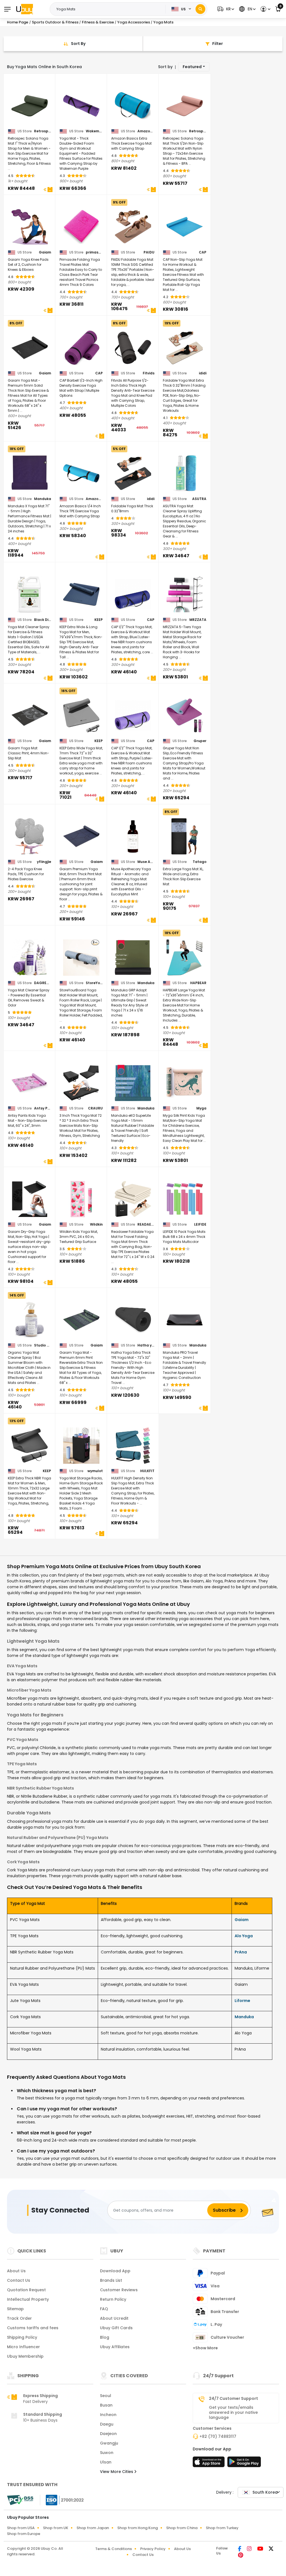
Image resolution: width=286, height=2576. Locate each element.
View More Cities (117, 2472)
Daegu (107, 2424)
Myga (201, 1108)
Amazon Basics (146, 131)
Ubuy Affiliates (115, 2347)
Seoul (106, 2396)
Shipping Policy (22, 2337)
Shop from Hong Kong (138, 2528)
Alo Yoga (244, 1936)
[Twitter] (271, 2549)
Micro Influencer (23, 2347)
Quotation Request (26, 2290)
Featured (192, 67)
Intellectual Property (28, 2299)
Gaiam (45, 252)
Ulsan (106, 2462)
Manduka (43, 499)
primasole (94, 252)
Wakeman (94, 131)
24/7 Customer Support (233, 2398)
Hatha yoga (146, 1345)
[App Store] (209, 2463)
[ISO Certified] (62, 2500)
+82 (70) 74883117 (218, 2436)
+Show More (205, 2348)
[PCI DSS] (20, 2500)
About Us (16, 2271)
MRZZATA (198, 620)
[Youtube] (261, 2549)
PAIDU (149, 252)
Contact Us (19, 2280)
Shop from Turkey (222, 2528)
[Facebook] (240, 2549)
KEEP (99, 620)
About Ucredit (114, 2318)
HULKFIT (147, 1471)
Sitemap (15, 2309)
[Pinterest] (241, 2556)
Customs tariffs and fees (33, 2328)
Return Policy (113, 2299)
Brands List (111, 2280)
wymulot (95, 1471)
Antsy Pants (43, 1108)
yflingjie (44, 862)
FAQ (104, 2309)
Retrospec (43, 131)
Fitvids (149, 373)
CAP (203, 252)
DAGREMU (43, 983)
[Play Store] (244, 2463)
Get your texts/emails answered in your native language (233, 2412)
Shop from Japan (93, 2528)
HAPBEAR (198, 983)
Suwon (107, 2453)
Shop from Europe (24, 2534)
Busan (106, 2405)
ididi (203, 373)
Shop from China (182, 2528)
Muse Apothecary (146, 862)
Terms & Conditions (114, 2549)
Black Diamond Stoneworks (43, 620)
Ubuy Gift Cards (116, 2328)
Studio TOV (43, 1345)
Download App (115, 2271)
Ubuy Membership (25, 2356)
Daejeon (108, 2434)
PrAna (241, 1952)
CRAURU (95, 1108)
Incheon (108, 2415)
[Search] (200, 9)
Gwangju (109, 2443)
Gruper (200, 741)
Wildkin (96, 1224)
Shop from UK (56, 2528)
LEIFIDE (200, 1224)
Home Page (18, 22)
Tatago (200, 862)
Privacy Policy (153, 2549)
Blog (105, 2337)
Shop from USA (21, 2528)
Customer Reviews (119, 2290)
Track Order (19, 2318)
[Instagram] (250, 2549)
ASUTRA (199, 499)
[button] (225, 9)
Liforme (242, 2001)
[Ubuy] (25, 9)
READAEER (146, 1224)
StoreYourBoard (94, 983)
